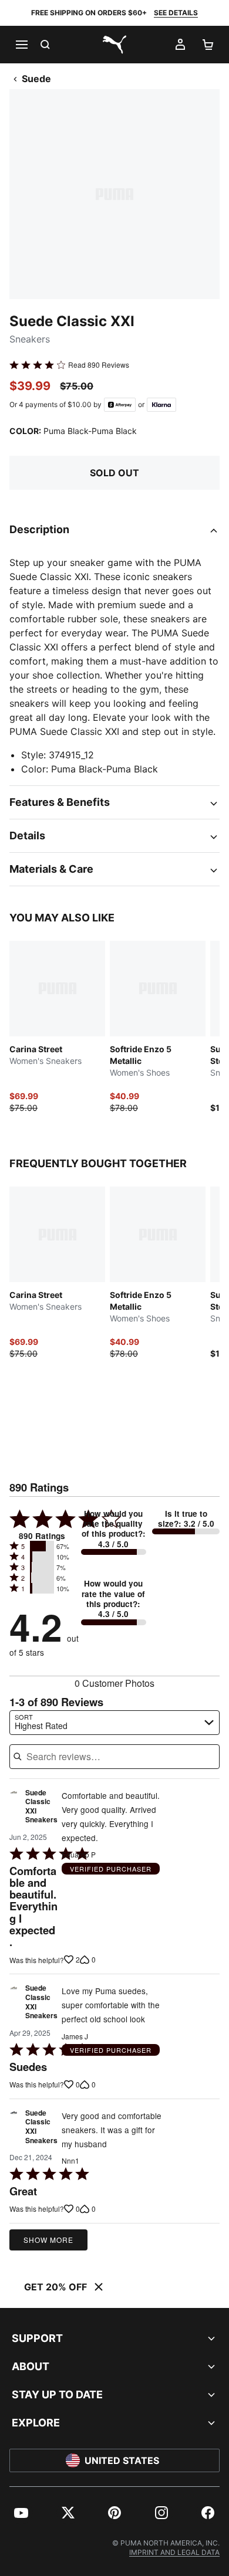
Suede (36, 79)
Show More (48, 2240)
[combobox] (114, 1723)
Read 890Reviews (99, 365)
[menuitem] (21, 2513)
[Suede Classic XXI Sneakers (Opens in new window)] (14, 1809)
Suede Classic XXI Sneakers (41, 1807)
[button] (42, 1546)
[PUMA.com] (114, 45)
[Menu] (21, 45)
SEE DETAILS (176, 13)
